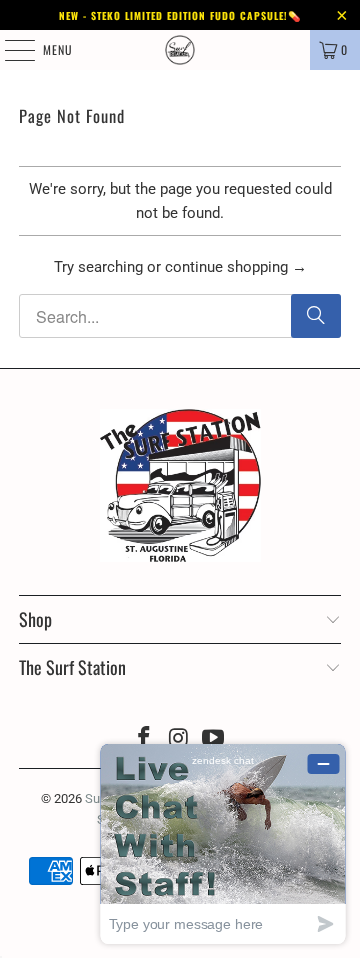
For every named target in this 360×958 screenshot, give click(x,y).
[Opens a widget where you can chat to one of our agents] (223, 843)
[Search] (316, 316)
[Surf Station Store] (180, 50)
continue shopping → (236, 267)
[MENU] (9, 50)
